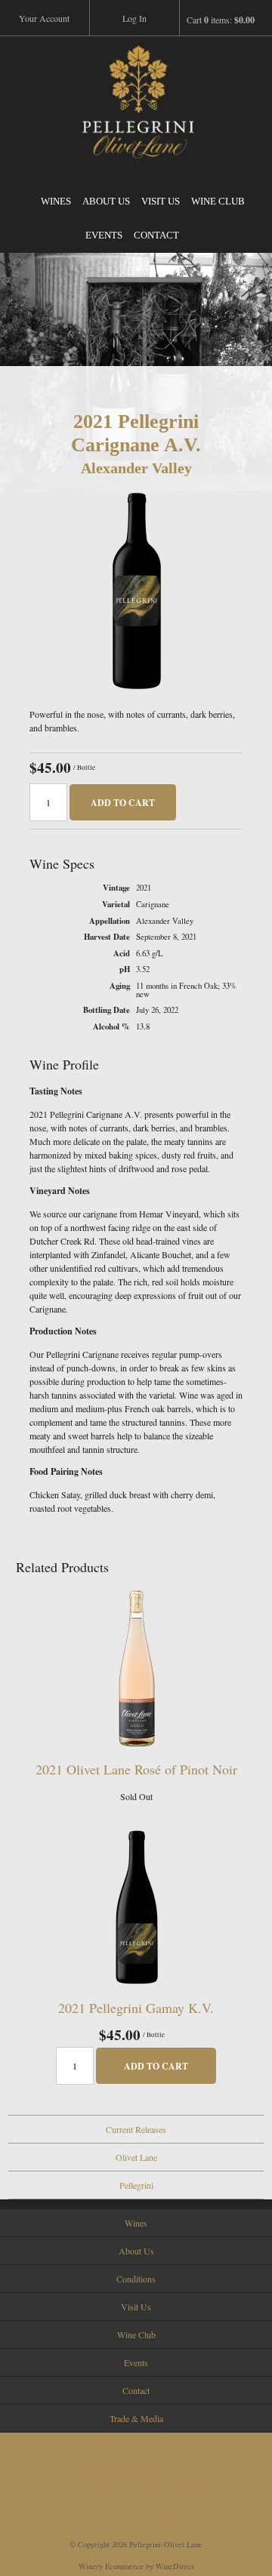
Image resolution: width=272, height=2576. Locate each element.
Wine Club (218, 201)
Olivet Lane (136, 2157)
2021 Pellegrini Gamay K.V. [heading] (136, 2008)
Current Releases (136, 2129)
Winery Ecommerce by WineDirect (136, 2566)
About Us (106, 201)
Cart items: (221, 20)
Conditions (136, 2279)
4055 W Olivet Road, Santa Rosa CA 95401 (136, 2490)
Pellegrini (136, 2185)
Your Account (44, 18)
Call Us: (136, 2444)
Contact (156, 235)
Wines (56, 201)
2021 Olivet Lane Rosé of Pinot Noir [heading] (136, 1769)
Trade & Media (136, 2418)
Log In (134, 18)
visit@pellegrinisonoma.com (136, 2467)
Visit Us (161, 201)
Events (104, 235)
